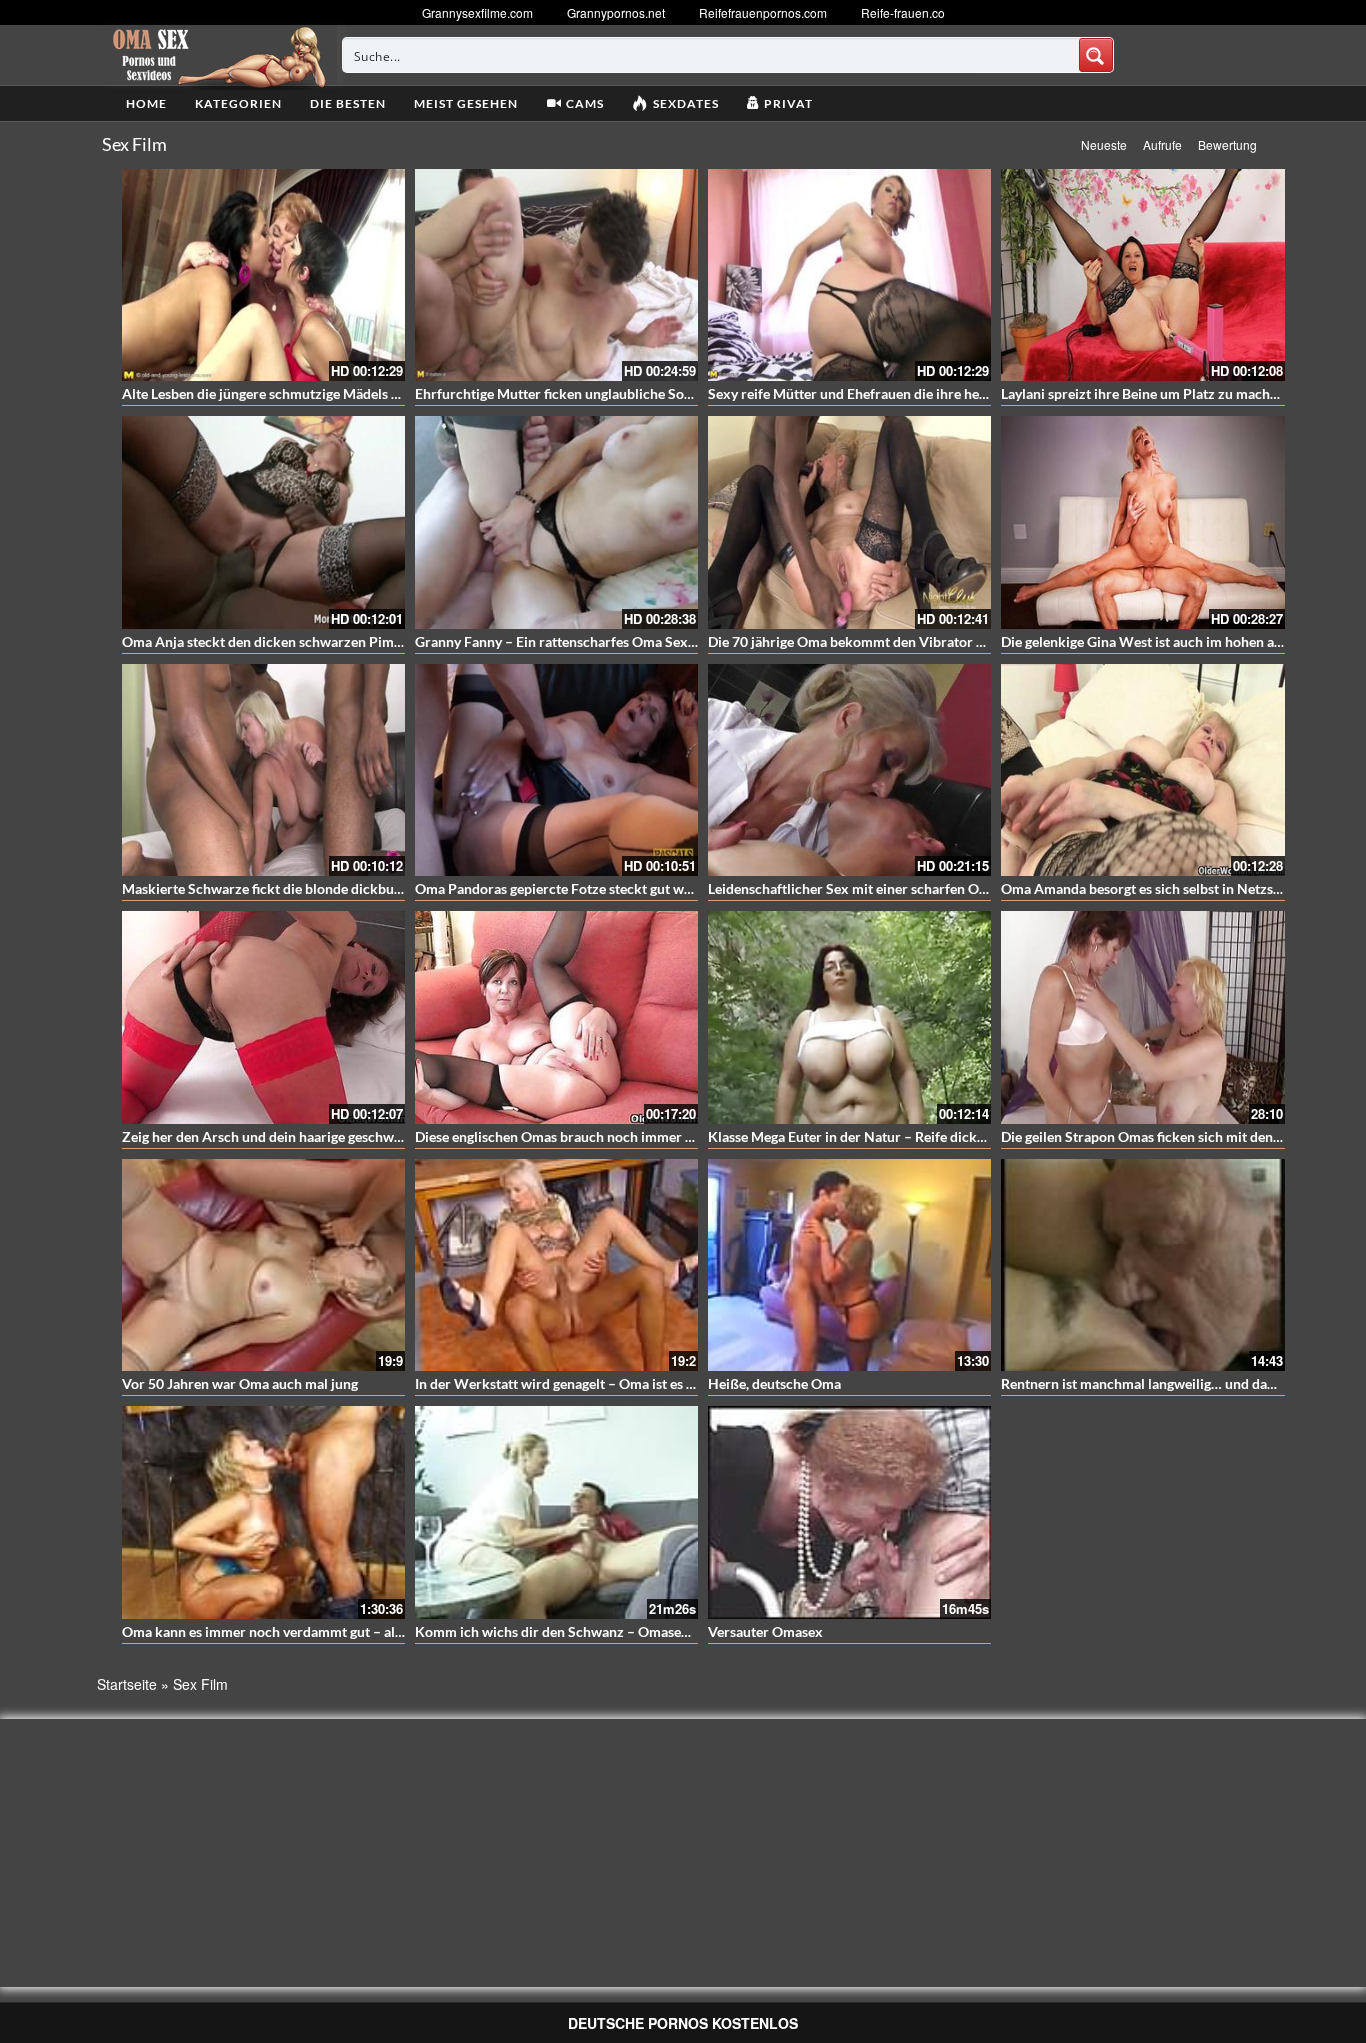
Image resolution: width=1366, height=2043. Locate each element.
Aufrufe (1162, 144)
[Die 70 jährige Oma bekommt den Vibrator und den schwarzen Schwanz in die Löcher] (849, 522)
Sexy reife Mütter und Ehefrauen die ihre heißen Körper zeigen (903, 393)
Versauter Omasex (765, 1631)
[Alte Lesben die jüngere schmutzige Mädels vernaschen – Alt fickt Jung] (263, 275)
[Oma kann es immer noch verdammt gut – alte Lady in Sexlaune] (263, 1512)
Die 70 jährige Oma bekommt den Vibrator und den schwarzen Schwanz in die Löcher (973, 641)
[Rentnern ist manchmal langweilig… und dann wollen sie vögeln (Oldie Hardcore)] (1142, 1265)
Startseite (127, 1684)
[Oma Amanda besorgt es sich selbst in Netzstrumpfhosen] (1142, 770)
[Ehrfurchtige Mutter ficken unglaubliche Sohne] (556, 275)
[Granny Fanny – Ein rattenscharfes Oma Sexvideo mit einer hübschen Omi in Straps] (556, 522)
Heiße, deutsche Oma (774, 1383)
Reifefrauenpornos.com (763, 12)
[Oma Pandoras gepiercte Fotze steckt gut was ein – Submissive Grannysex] (556, 770)
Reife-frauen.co (903, 12)
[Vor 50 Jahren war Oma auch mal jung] (263, 1265)
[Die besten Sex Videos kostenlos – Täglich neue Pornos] (216, 55)
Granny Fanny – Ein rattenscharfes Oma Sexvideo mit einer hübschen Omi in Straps (673, 641)
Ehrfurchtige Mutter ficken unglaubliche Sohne (561, 393)
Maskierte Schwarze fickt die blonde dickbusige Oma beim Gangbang (336, 888)
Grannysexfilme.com (477, 12)
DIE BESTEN (348, 103)
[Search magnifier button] (1096, 55)
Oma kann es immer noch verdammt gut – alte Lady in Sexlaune (318, 1631)
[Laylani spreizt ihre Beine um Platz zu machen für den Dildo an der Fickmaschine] (1142, 275)
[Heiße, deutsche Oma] (849, 1265)
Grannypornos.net (616, 12)
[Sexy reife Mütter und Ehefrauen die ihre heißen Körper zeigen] (849, 275)
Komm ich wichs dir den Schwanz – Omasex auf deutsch (589, 1631)
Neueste (1104, 144)
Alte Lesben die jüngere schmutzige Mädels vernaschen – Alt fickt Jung (340, 393)
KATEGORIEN (238, 103)
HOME (146, 103)
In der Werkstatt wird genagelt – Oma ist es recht (567, 1383)
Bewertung (1227, 144)
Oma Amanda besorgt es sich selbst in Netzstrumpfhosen (1177, 888)
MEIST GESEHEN (466, 103)
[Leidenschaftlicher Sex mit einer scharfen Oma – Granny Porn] (849, 770)
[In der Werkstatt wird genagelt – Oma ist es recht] (556, 1265)
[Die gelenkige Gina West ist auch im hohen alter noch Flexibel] (1142, 522)
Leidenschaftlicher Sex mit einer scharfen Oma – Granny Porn (900, 888)
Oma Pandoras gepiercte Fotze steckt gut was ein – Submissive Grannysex (644, 888)
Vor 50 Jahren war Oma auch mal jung (240, 1383)
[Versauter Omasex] (849, 1512)
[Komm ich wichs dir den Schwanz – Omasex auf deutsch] (556, 1512)
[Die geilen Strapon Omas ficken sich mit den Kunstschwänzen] (1142, 1017)
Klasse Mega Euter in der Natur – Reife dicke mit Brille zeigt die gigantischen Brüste (966, 1136)
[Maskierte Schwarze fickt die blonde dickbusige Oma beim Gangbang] (263, 770)
